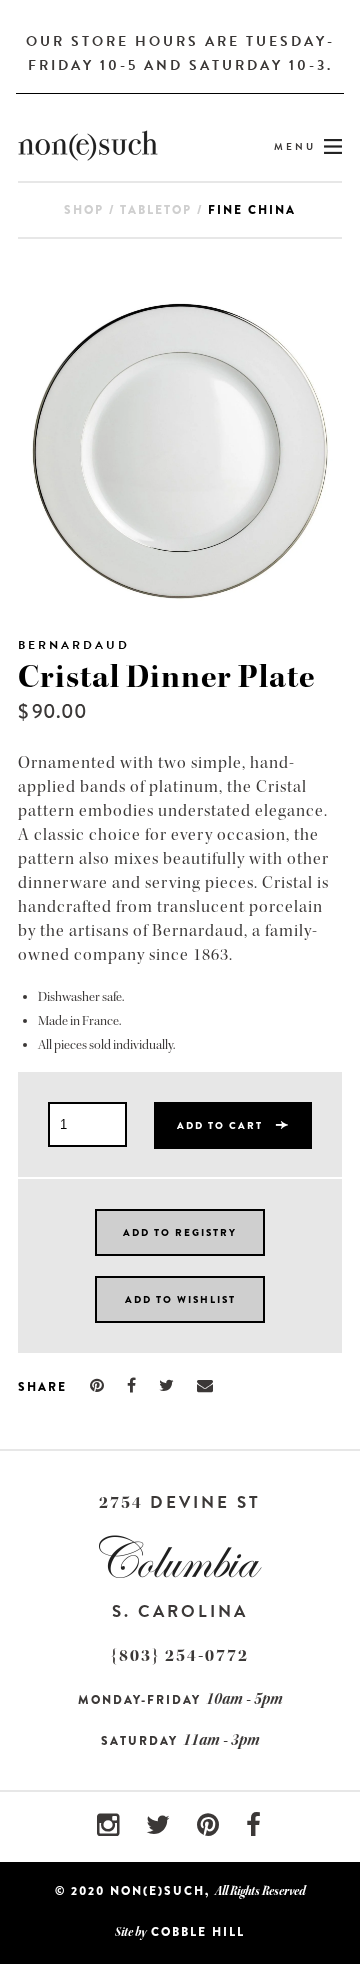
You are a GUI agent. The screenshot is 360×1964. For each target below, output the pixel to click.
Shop (84, 210)
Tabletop (156, 210)
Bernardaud (74, 645)
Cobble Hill (198, 1932)
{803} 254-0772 (180, 1655)
